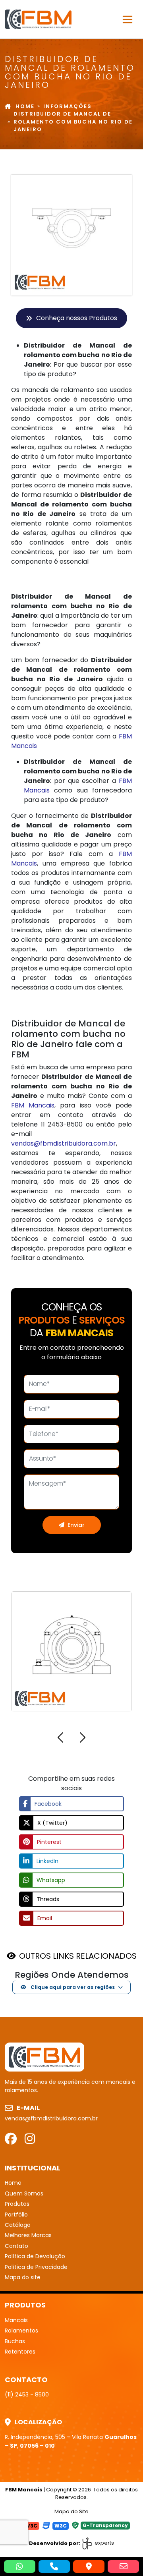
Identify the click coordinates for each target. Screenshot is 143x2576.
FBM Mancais (33, 1105)
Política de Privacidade (36, 2267)
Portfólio (16, 2215)
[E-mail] (123, 2566)
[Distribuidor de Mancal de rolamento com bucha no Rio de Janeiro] (38, 19)
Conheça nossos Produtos (77, 318)
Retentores (20, 2352)
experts (104, 2543)
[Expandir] (128, 19)
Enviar (76, 1525)
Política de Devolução (35, 2256)
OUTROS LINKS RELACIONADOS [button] (78, 1956)
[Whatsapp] (20, 2566)
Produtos (17, 2204)
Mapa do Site (71, 2511)
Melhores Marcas (28, 2235)
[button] (60, 1739)
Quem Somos (24, 2193)
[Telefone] (54, 2566)
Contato (16, 2246)
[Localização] (89, 2566)
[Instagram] (30, 2139)
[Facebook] (11, 2139)
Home (25, 106)
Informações (68, 106)
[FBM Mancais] (44, 2057)
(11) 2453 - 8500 (27, 2394)
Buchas (15, 2341)
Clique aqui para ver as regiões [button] (72, 1987)
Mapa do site (23, 2277)
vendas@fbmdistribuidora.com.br (64, 1143)
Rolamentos (21, 2331)
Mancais (16, 2320)
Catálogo (18, 2225)
